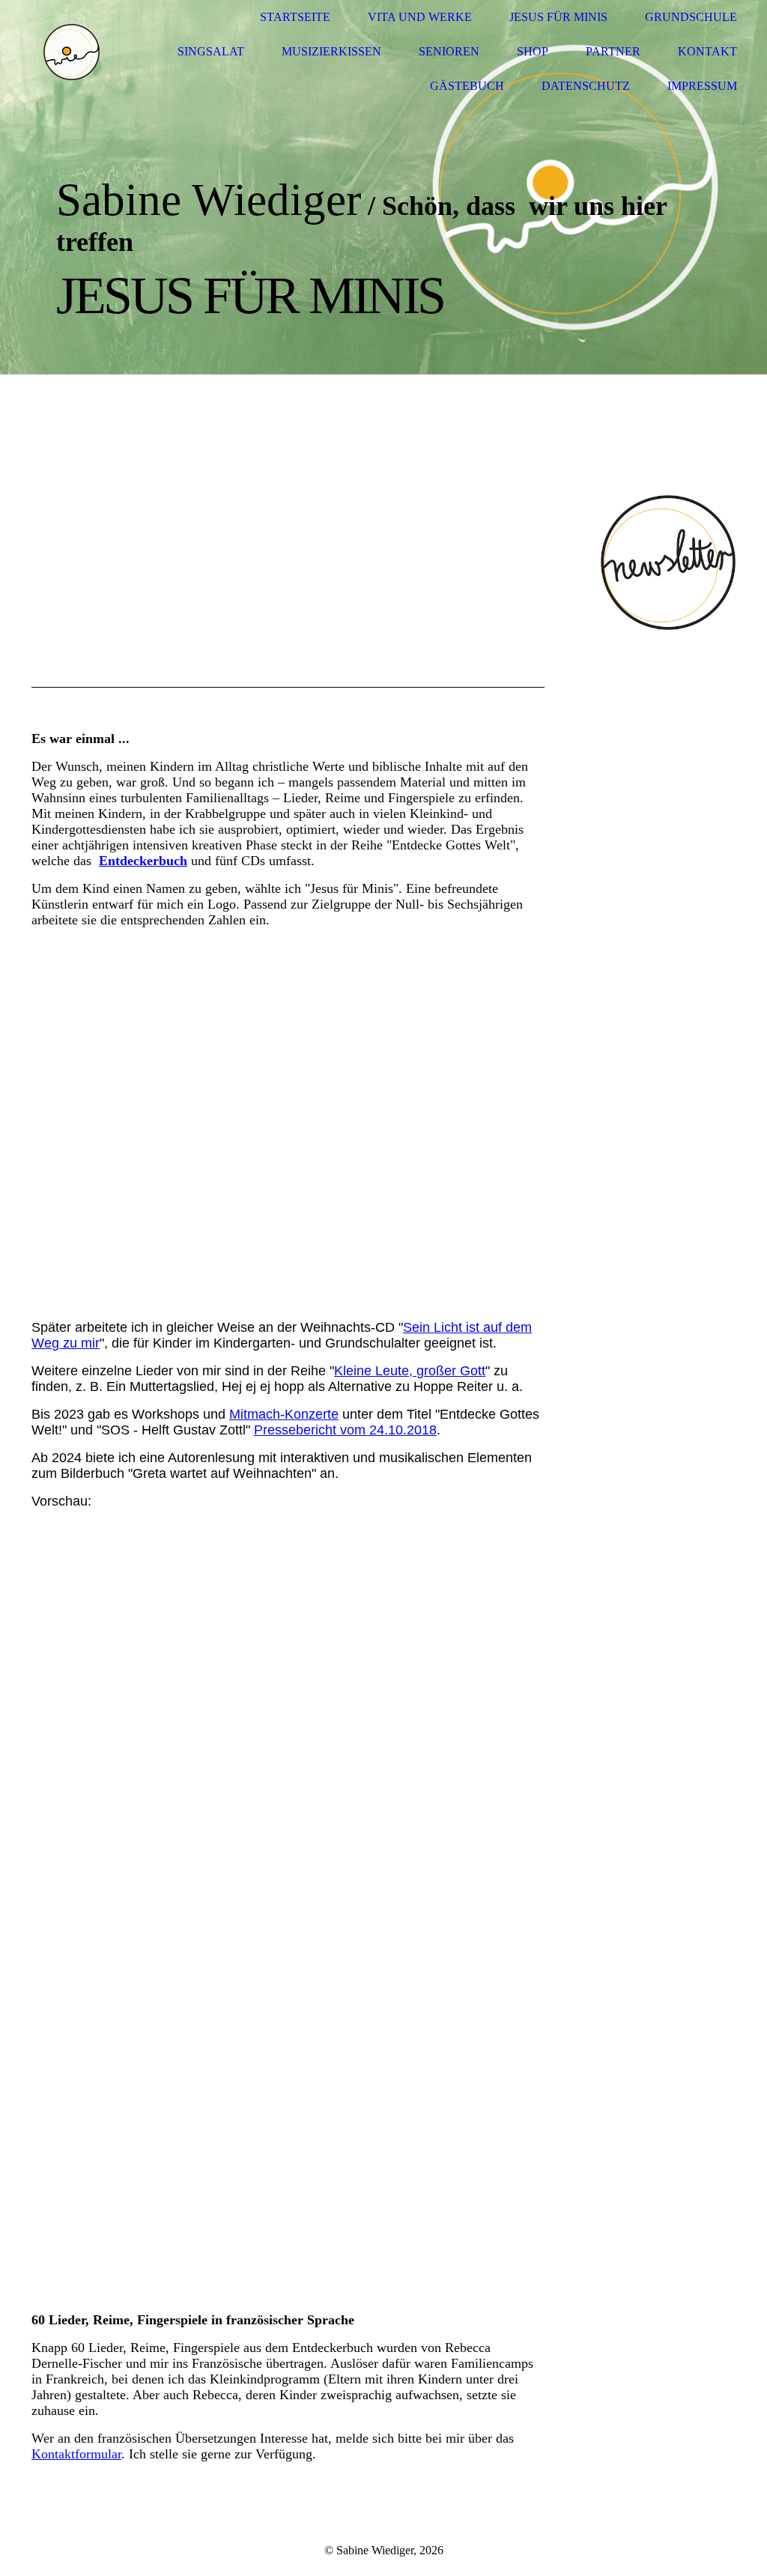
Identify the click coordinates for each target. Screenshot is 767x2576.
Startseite (295, 17)
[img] (71, 52)
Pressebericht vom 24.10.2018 (345, 1430)
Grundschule (691, 17)
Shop (533, 51)
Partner (613, 51)
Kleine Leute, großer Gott (410, 1371)
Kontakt (707, 51)
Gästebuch (467, 86)
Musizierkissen (331, 51)
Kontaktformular (76, 2454)
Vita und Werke (420, 17)
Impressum (702, 86)
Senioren (449, 51)
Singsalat (211, 51)
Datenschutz (586, 86)
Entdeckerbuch (143, 861)
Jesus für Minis (558, 17)
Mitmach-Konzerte (284, 1414)
